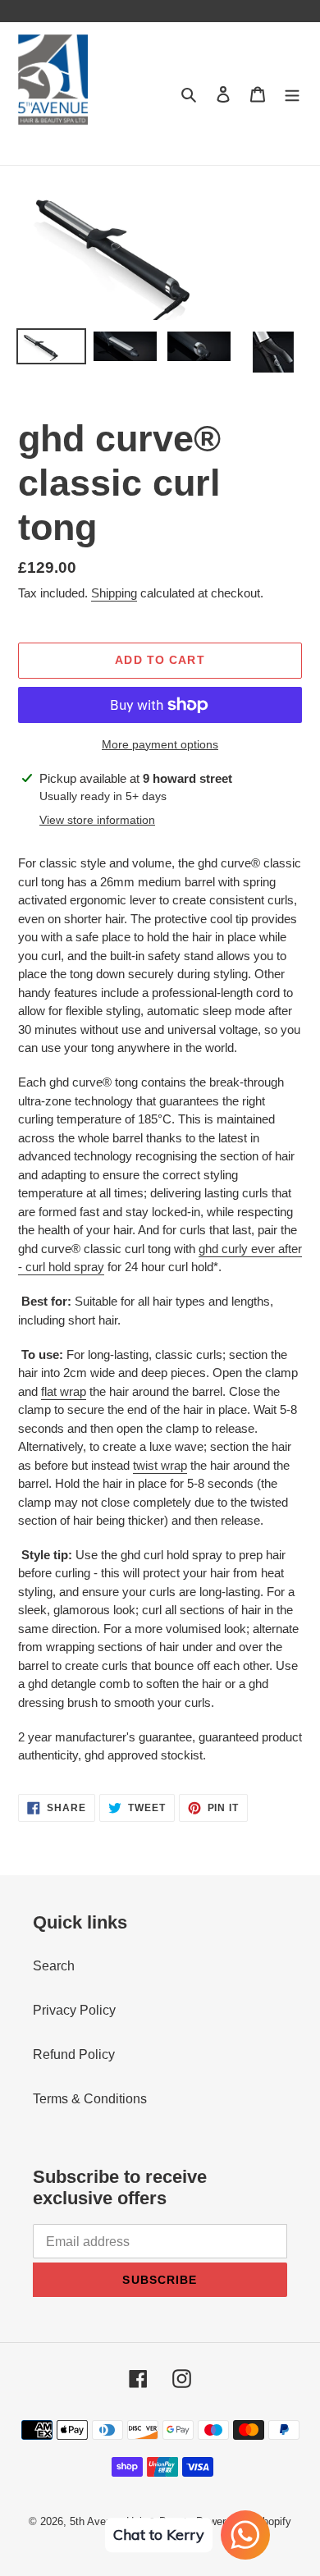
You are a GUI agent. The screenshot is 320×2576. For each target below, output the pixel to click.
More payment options (160, 744)
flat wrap (64, 1391)
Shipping (114, 593)
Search (54, 1966)
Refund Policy (74, 2054)
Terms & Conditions (90, 2099)
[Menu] (292, 94)
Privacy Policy (74, 2010)
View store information (97, 820)
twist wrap (160, 1465)
